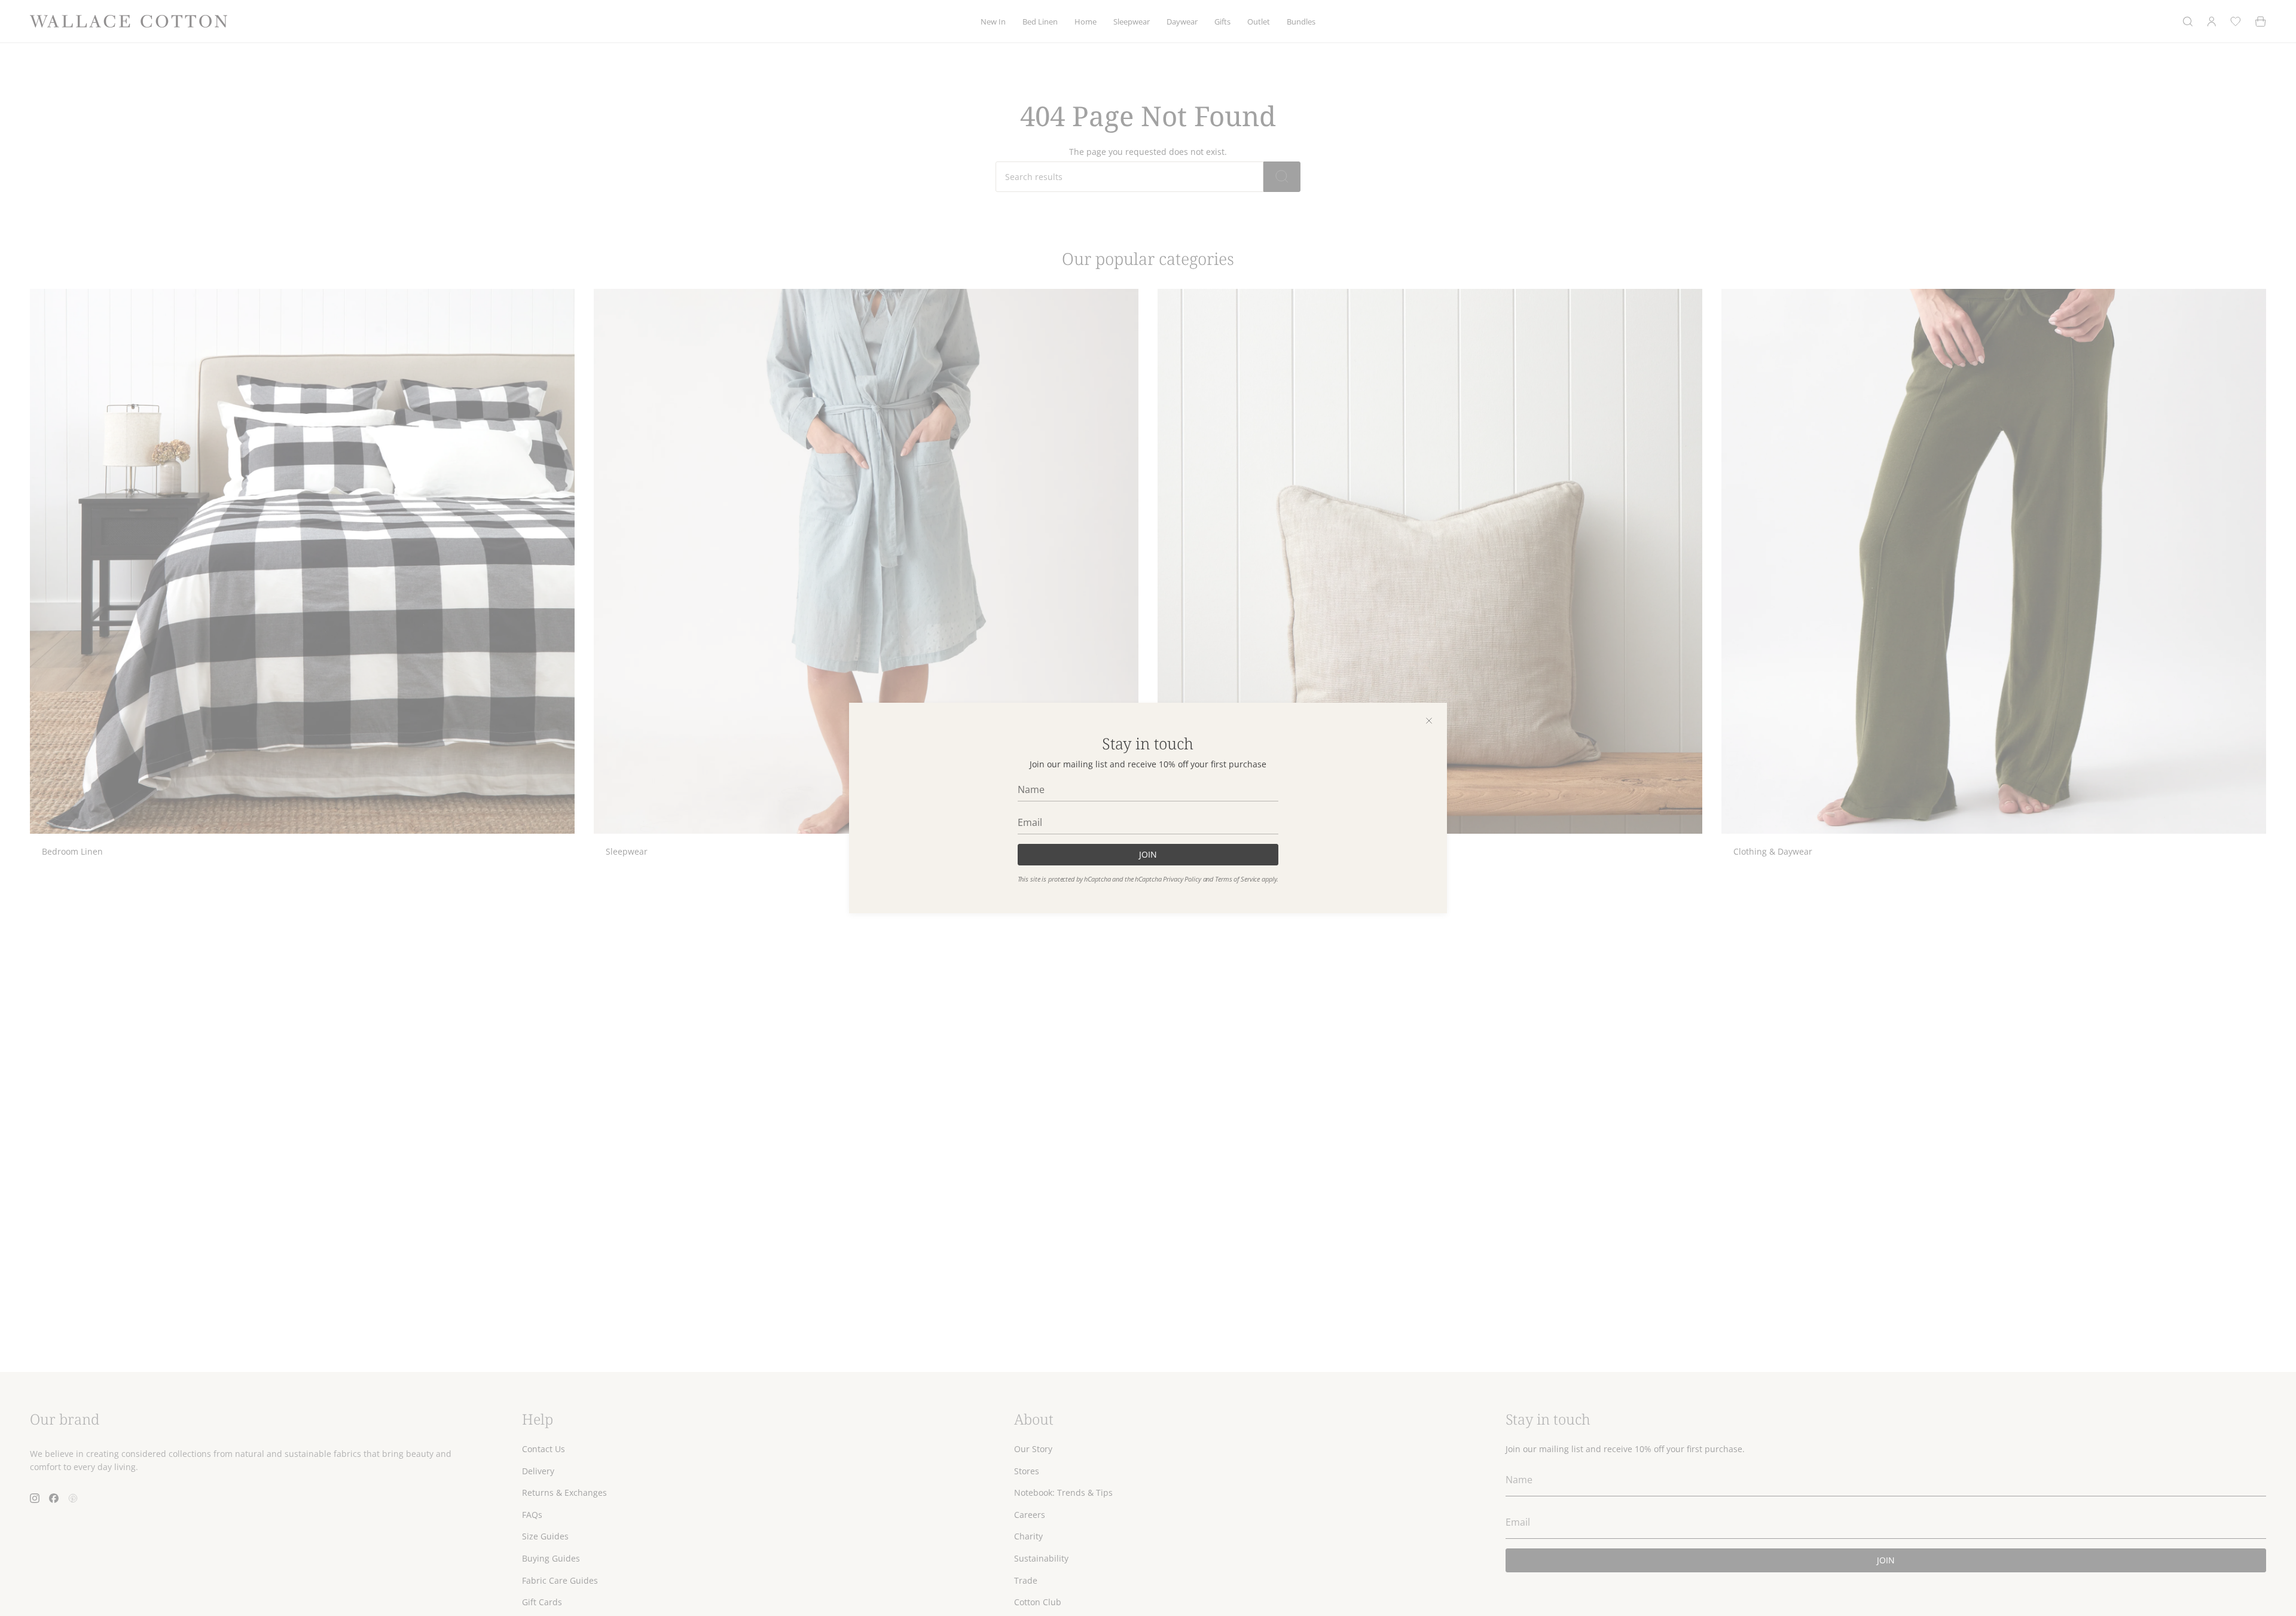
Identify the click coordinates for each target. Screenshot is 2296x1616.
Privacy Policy (1182, 879)
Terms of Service (1237, 879)
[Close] (1429, 721)
